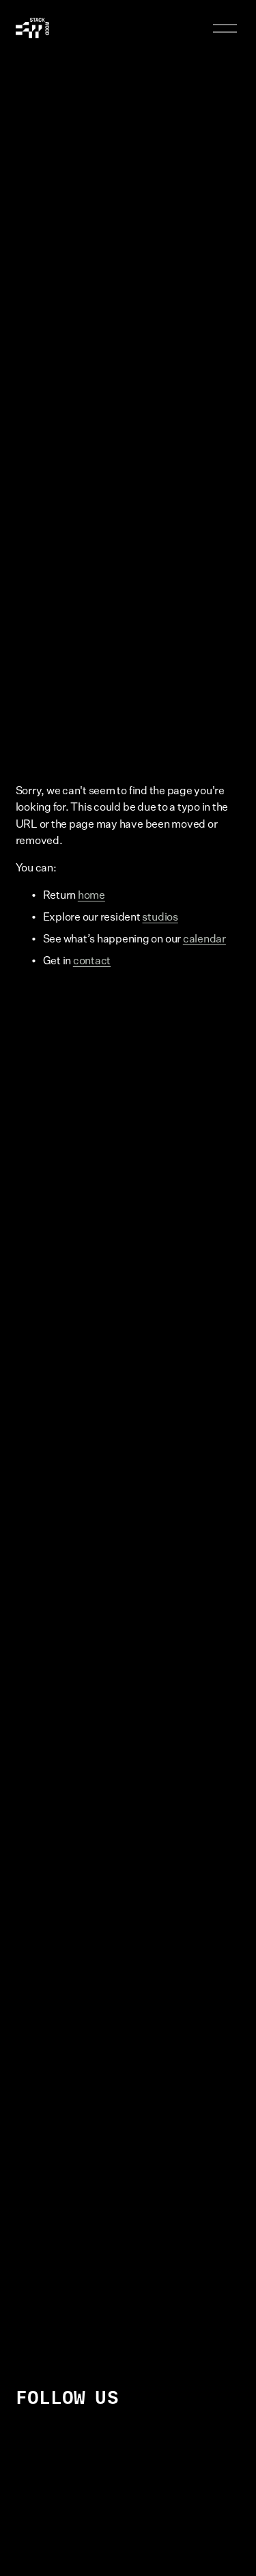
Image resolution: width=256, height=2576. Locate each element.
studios (160, 916)
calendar (204, 938)
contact (92, 960)
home (91, 895)
